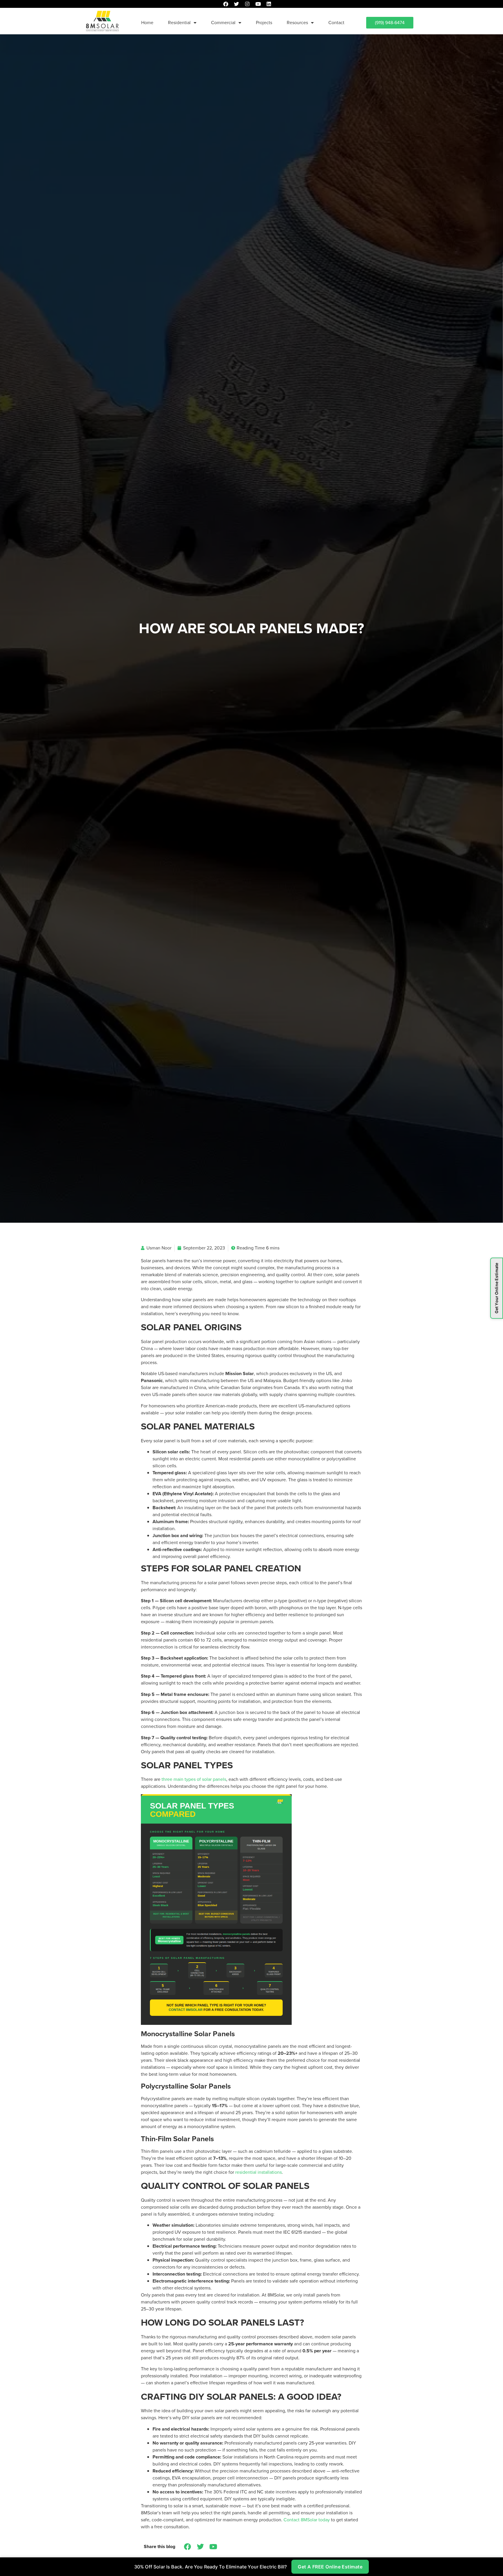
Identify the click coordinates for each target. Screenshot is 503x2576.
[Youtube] (258, 4)
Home (147, 23)
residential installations (258, 2172)
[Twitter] (237, 4)
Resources (297, 23)
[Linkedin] (269, 4)
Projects (264, 23)
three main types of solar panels (194, 1779)
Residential (179, 23)
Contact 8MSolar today (307, 2520)
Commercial (223, 23)
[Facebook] (226, 4)
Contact (336, 23)
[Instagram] (247, 4)
